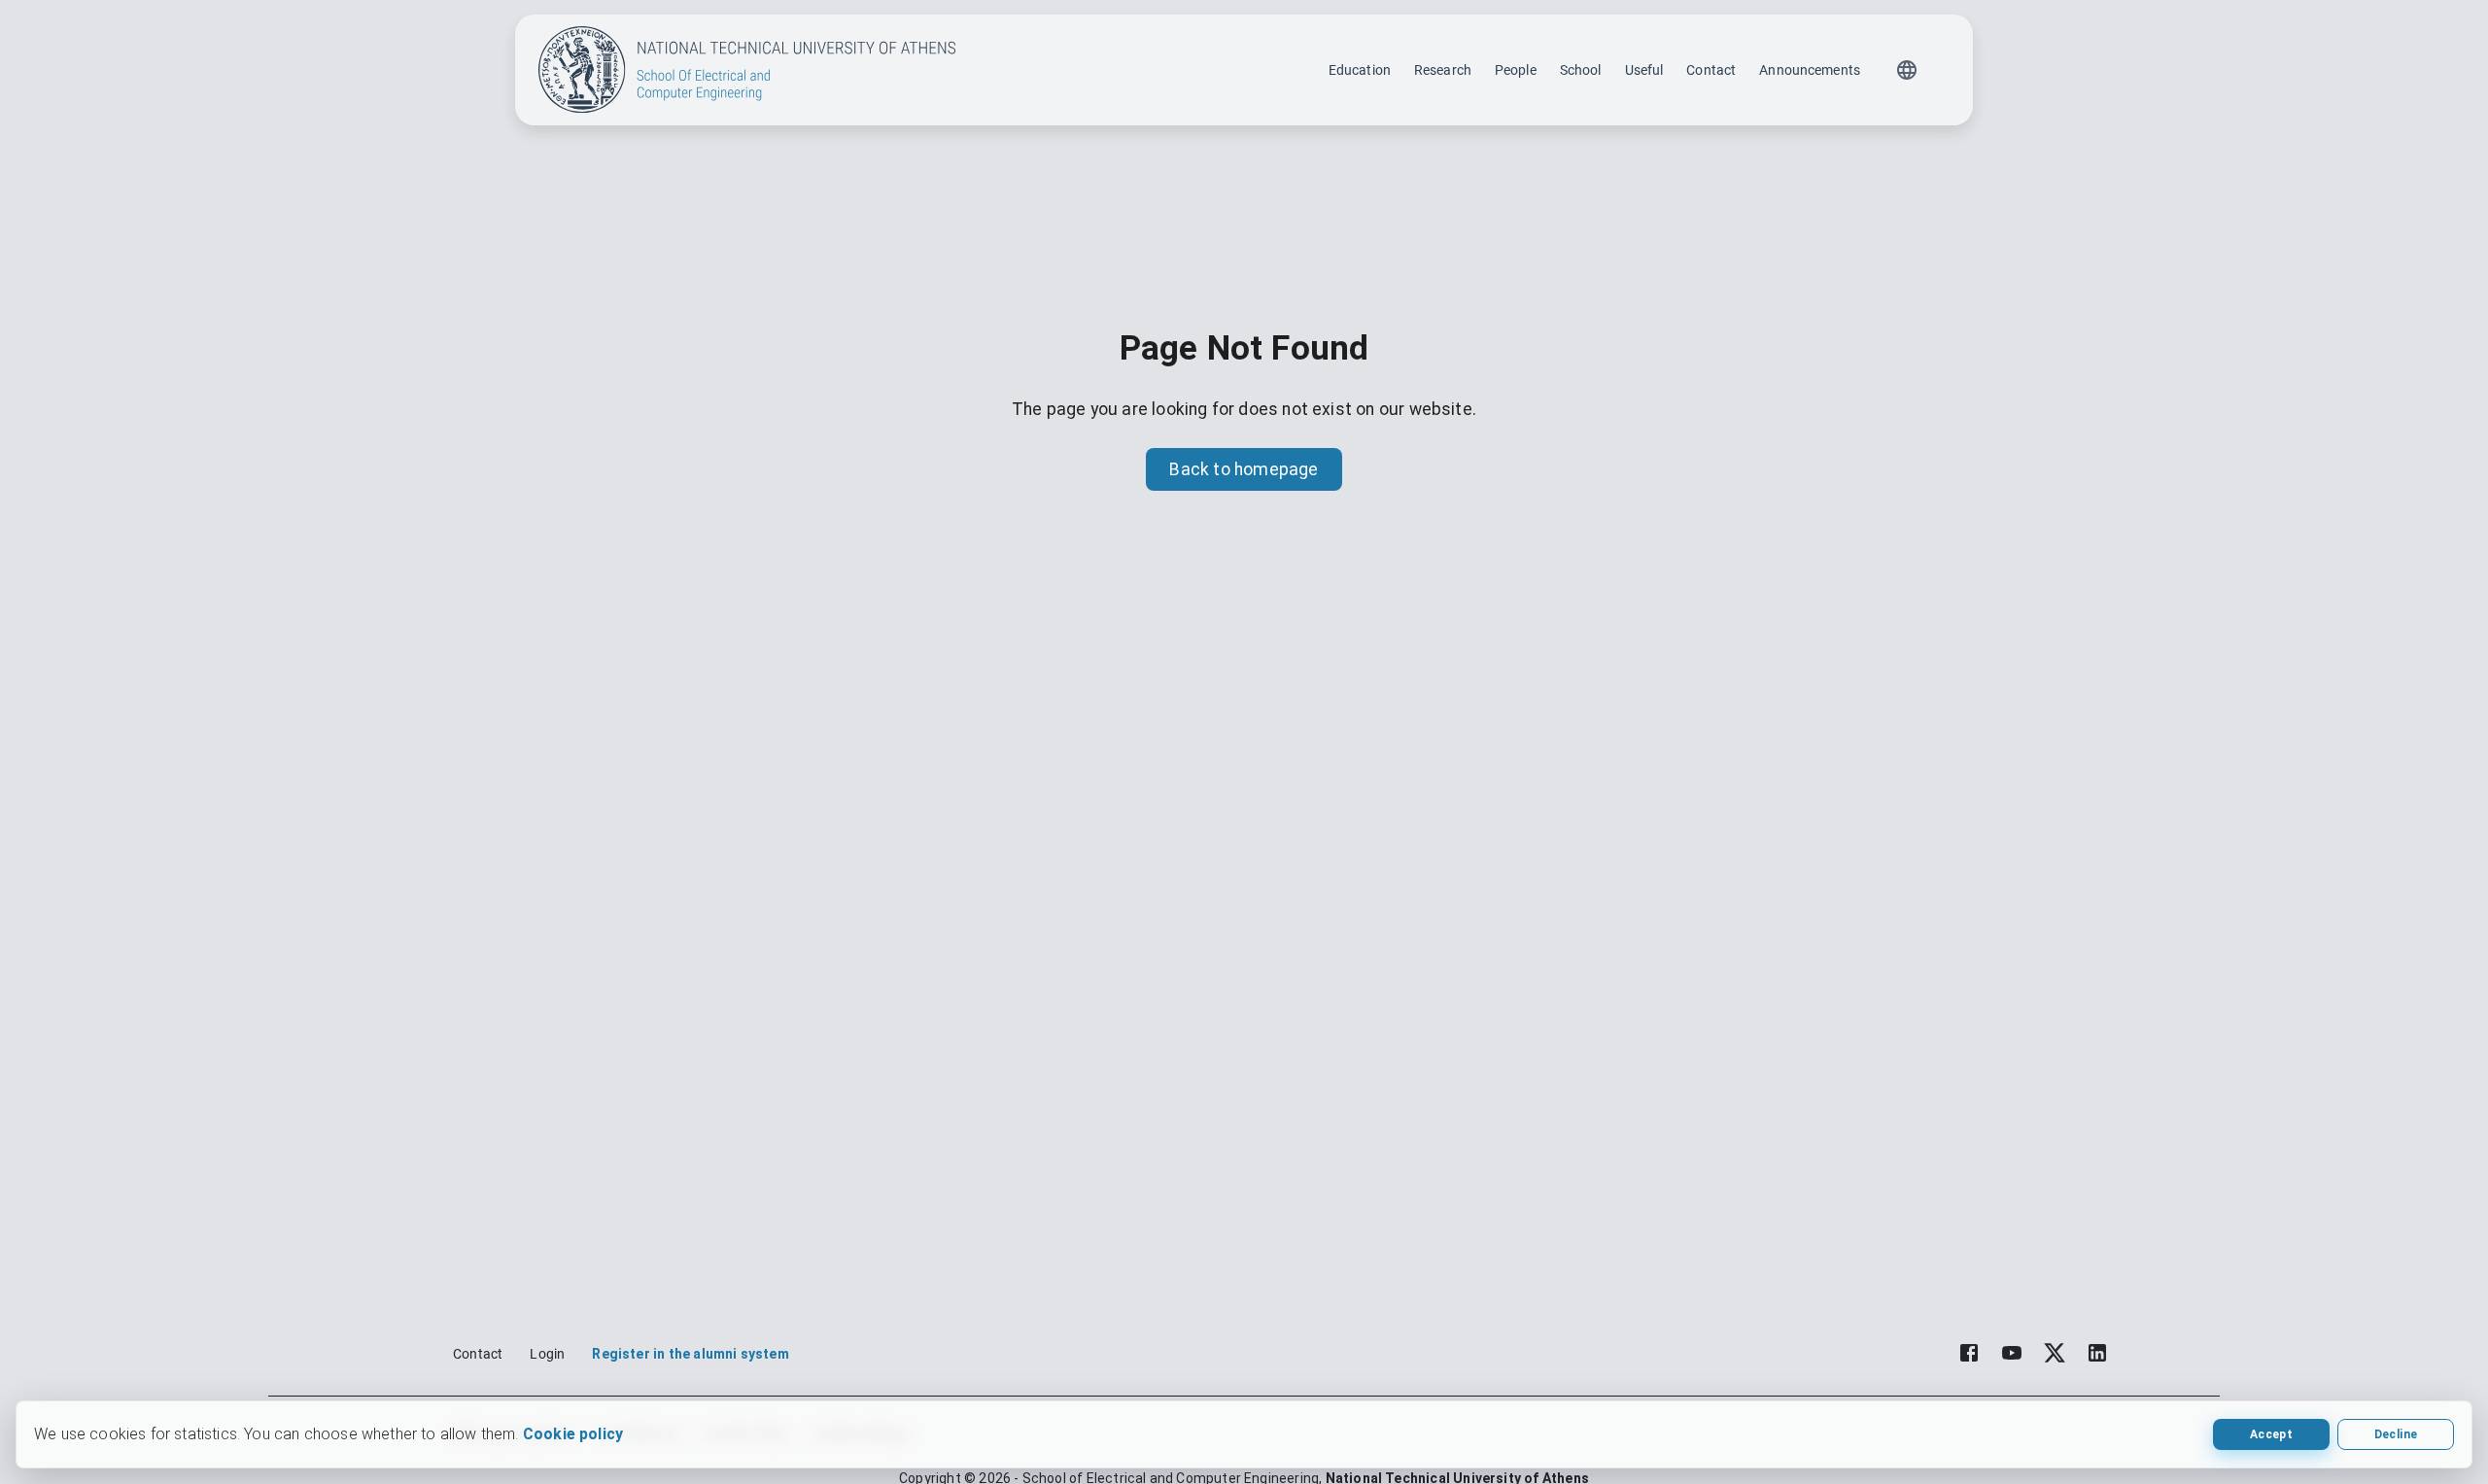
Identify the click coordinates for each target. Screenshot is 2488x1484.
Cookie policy (573, 1434)
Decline (2396, 1434)
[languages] (1907, 70)
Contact (1711, 70)
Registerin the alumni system (690, 1354)
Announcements (1810, 70)
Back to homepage (1244, 469)
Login (547, 1354)
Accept (2271, 1434)
